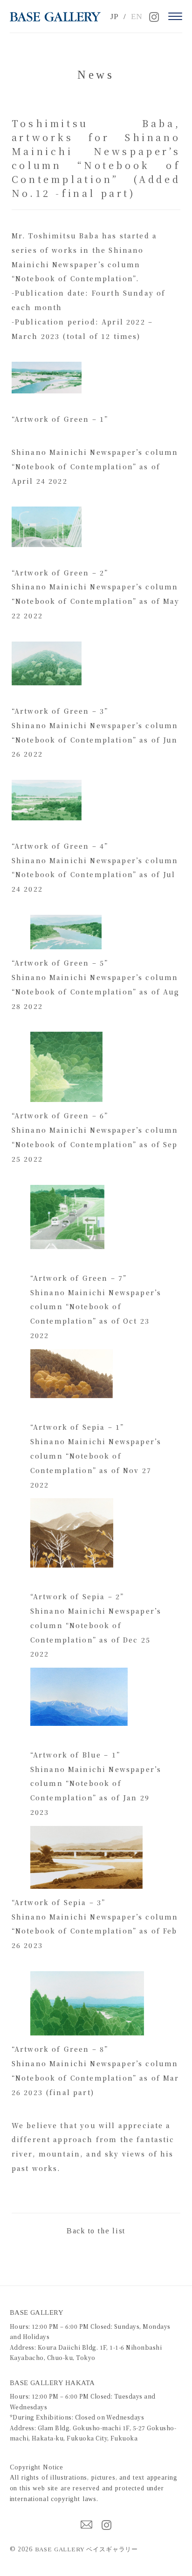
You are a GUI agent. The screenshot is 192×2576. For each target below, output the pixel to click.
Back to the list (96, 2231)
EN (137, 17)
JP (114, 17)
